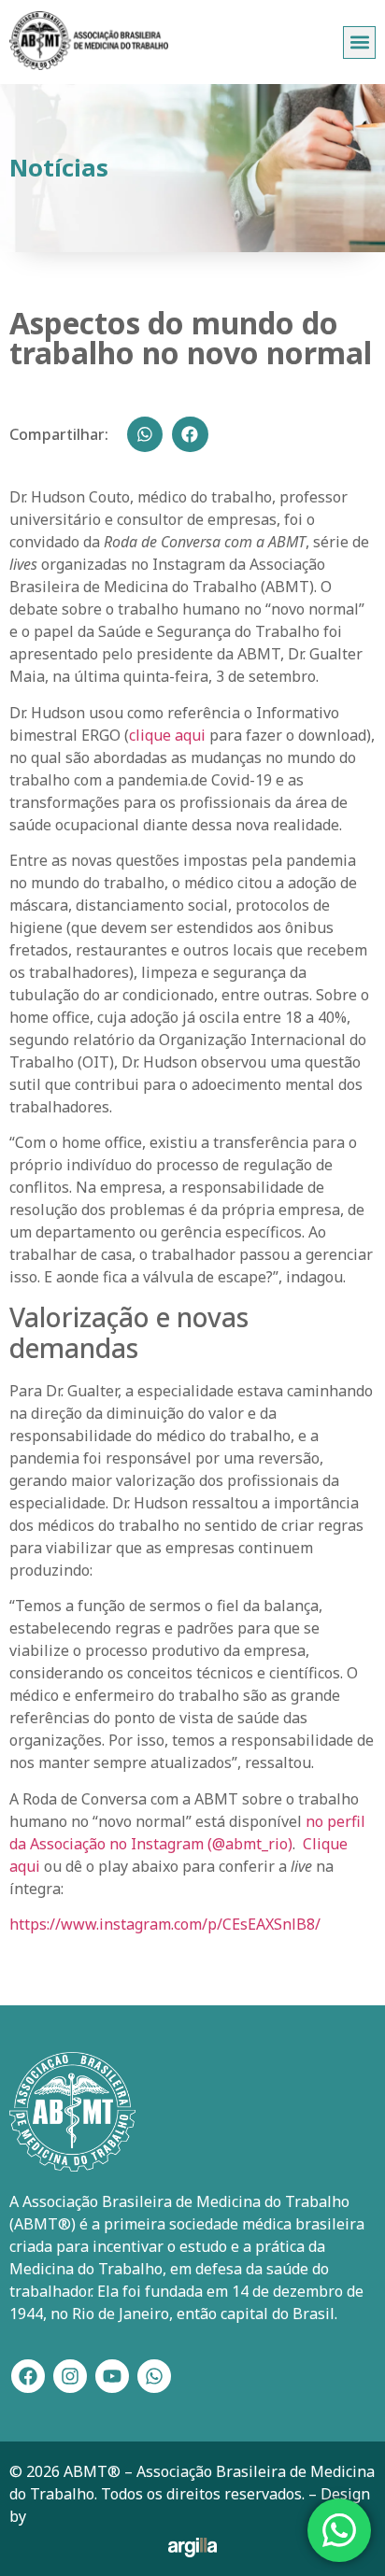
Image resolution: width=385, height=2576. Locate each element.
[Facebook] (28, 2376)
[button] (359, 42)
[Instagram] (70, 2376)
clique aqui (167, 735)
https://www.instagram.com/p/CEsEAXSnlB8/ (165, 1924)
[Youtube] (112, 2376)
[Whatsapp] (154, 2376)
